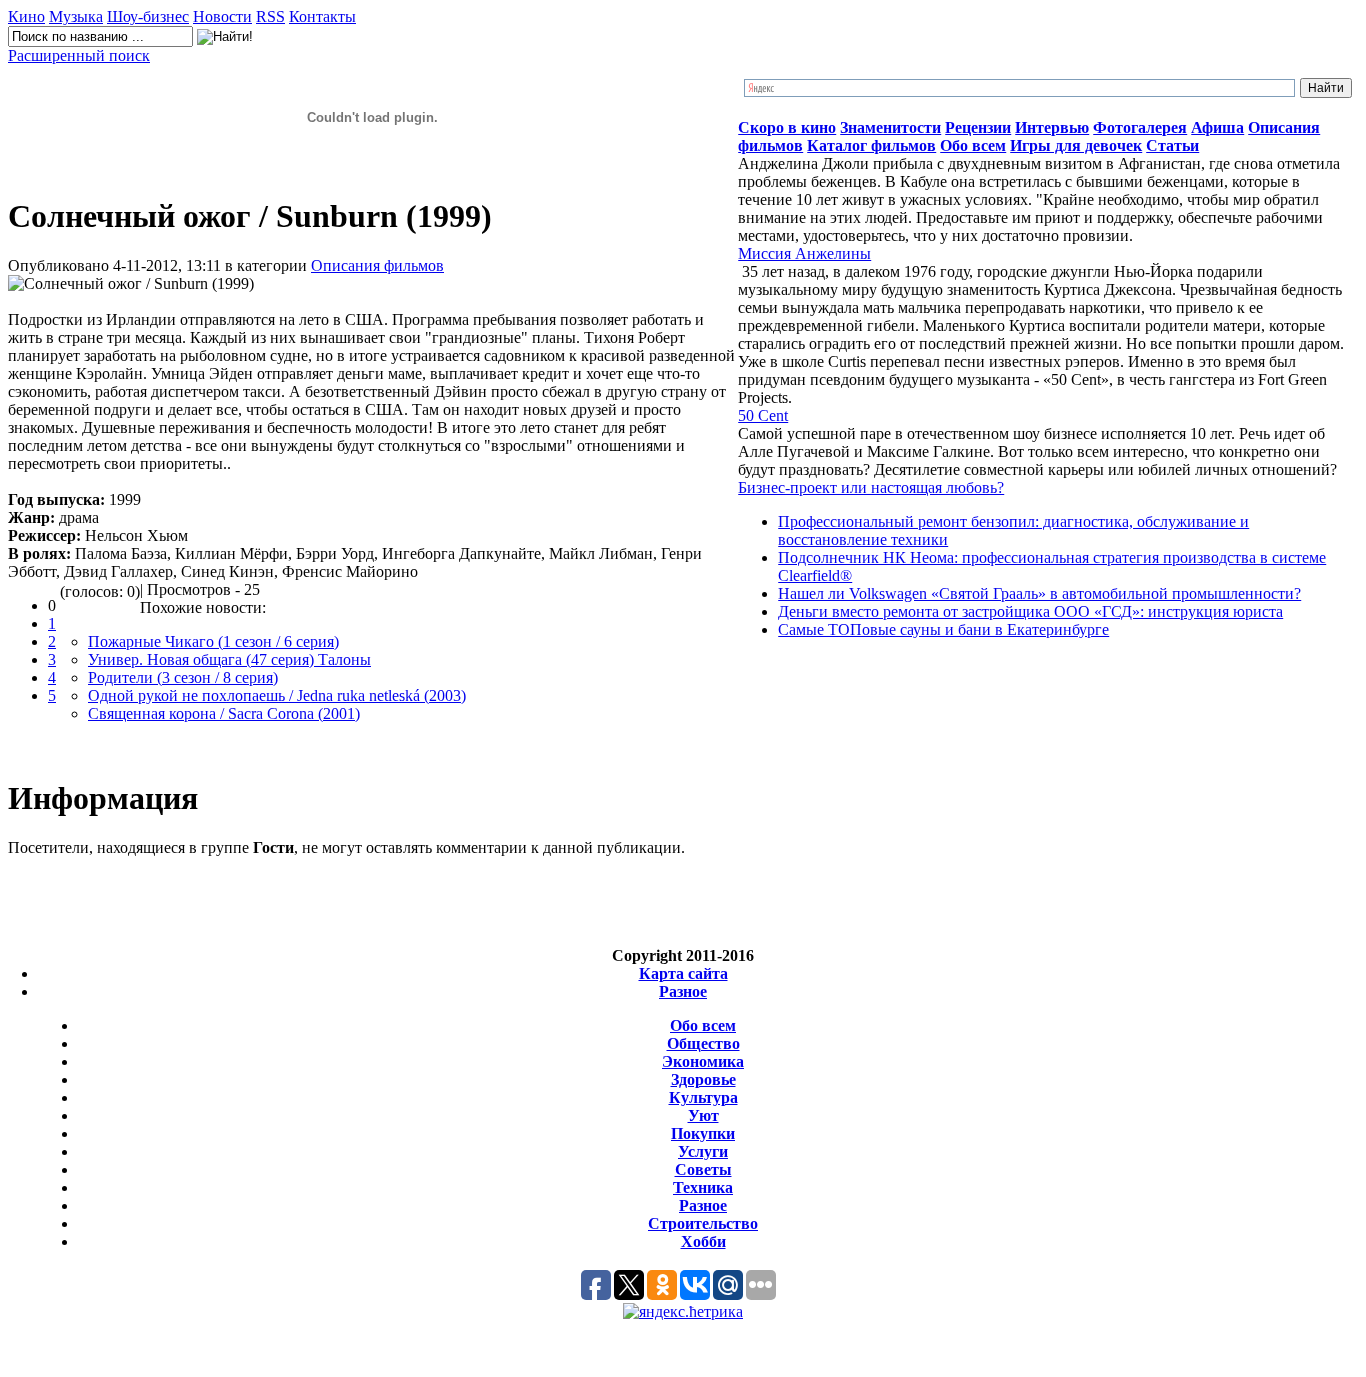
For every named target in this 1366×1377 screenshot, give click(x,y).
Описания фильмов (377, 265)
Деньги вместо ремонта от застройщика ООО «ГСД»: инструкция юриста (1030, 611)
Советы (703, 1169)
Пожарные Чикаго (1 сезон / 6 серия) (213, 641)
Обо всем (703, 1025)
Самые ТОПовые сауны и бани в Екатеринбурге (943, 629)
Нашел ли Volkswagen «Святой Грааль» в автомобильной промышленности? (1039, 593)
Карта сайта (683, 973)
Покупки (703, 1133)
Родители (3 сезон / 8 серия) (183, 677)
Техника (703, 1187)
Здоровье (703, 1079)
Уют (703, 1115)
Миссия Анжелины (804, 253)
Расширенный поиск (79, 55)
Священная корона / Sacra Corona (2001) (224, 713)
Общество (703, 1043)
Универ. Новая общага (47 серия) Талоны (229, 659)
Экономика (703, 1061)
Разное (683, 991)
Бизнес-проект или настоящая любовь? (871, 487)
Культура (703, 1097)
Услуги (703, 1151)
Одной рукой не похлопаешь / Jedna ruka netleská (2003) (277, 695)
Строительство (703, 1223)
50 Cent (763, 415)
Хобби (703, 1241)
